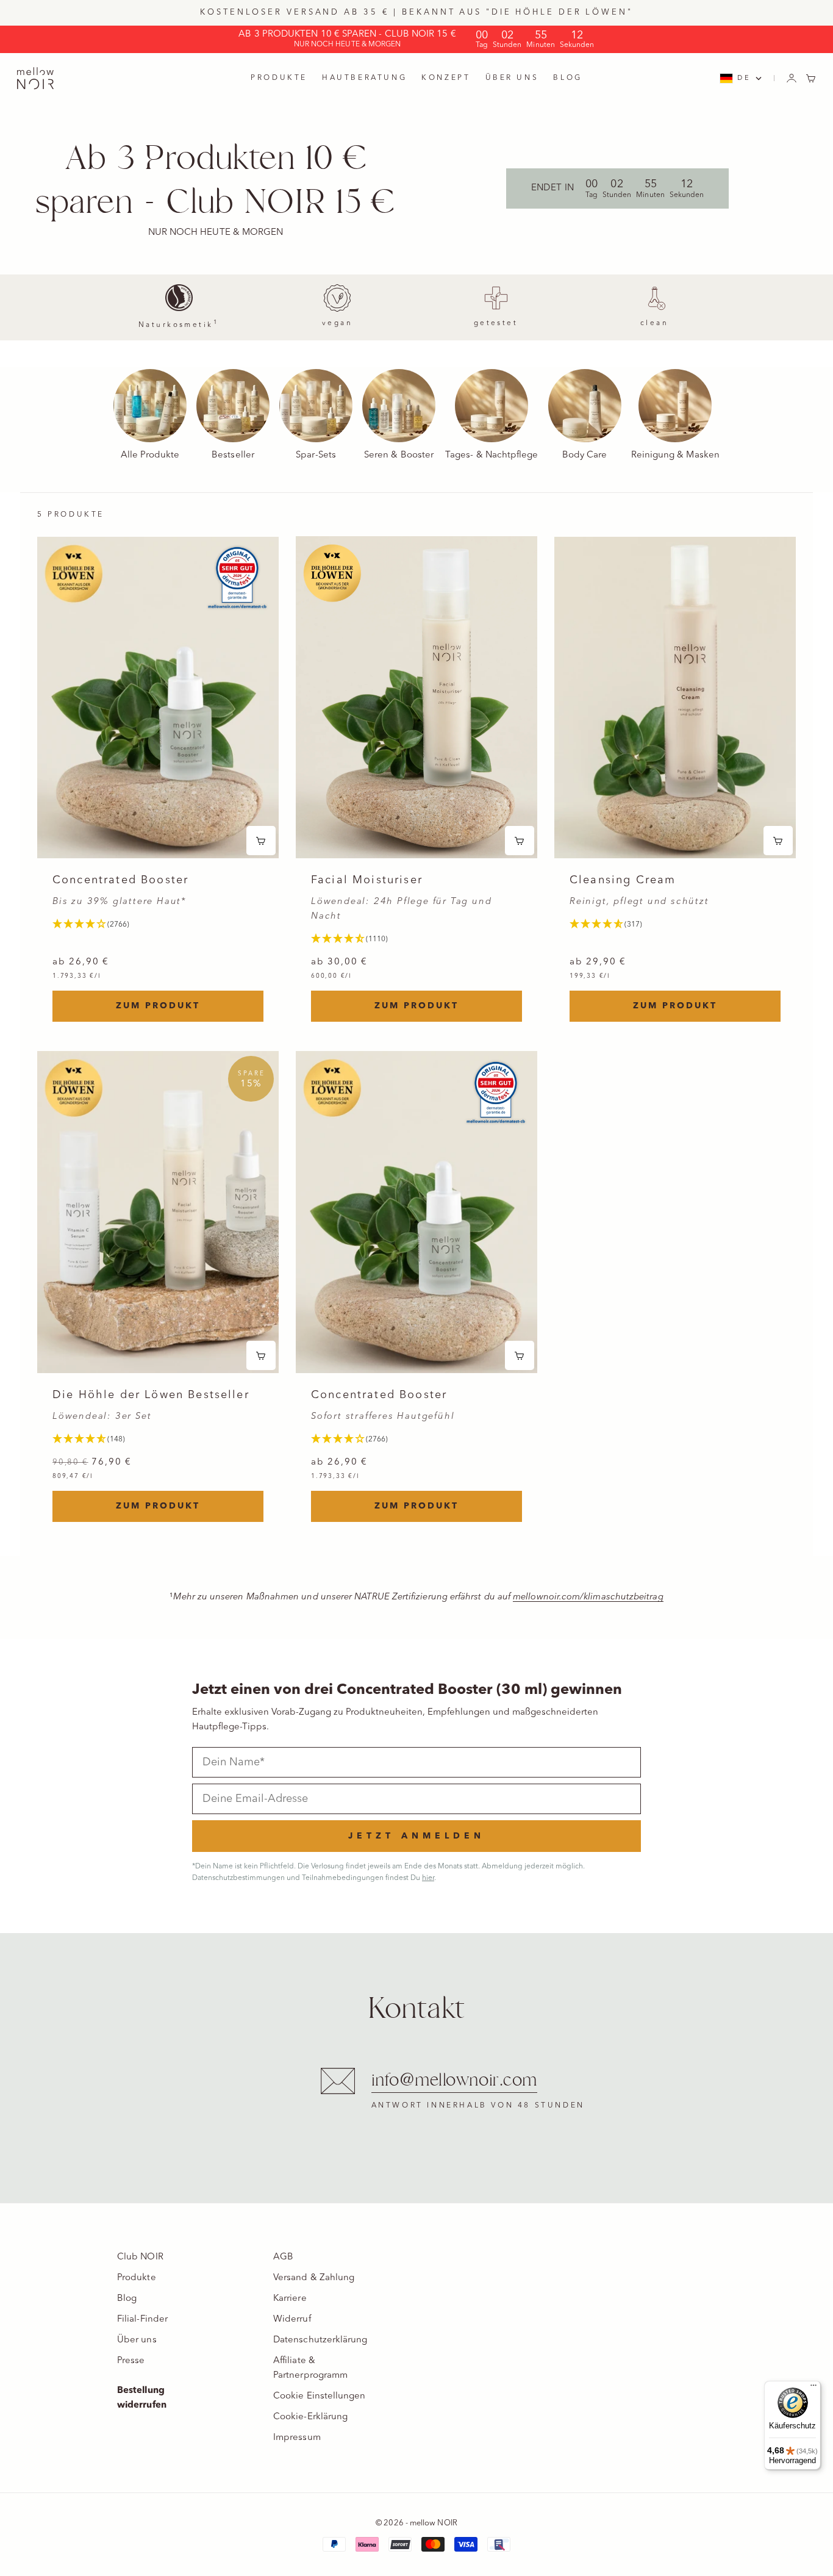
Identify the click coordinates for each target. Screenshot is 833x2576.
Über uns (137, 2340)
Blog (127, 2299)
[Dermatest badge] (237, 578)
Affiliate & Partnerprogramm (310, 2368)
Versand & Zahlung (314, 2278)
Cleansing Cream (623, 881)
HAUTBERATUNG (364, 78)
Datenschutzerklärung (320, 2340)
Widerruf (292, 2319)
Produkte (137, 2278)
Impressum (297, 2438)
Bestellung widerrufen (142, 2398)
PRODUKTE (279, 78)
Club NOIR (140, 2257)
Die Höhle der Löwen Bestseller (151, 1395)
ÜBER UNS (512, 78)
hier (428, 1878)
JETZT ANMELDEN (416, 1836)
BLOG (567, 78)
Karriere (290, 2299)
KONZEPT (446, 78)
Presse (131, 2361)
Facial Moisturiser (367, 881)
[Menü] (813, 2388)
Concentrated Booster (120, 881)
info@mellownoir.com (455, 2080)
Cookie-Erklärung (310, 2417)
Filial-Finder (142, 2319)
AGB (283, 2257)
